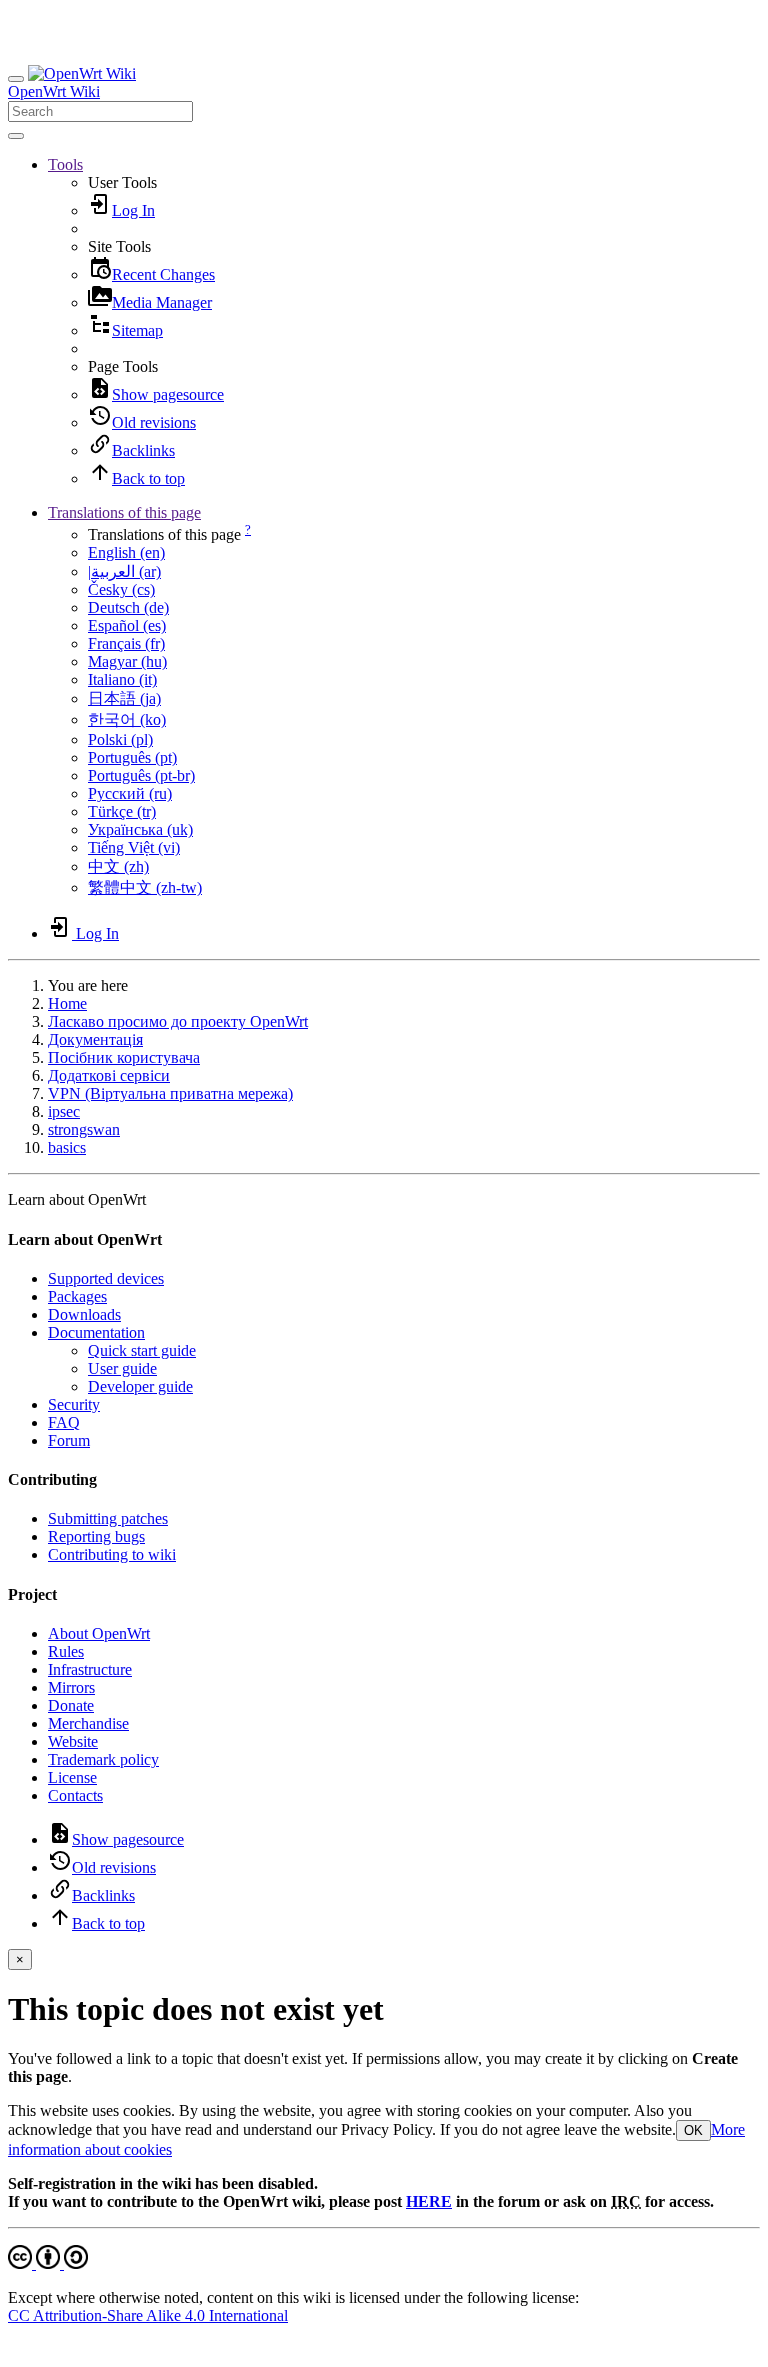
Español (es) (127, 625)
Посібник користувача (124, 1057)
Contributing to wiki (112, 1554)
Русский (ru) (130, 793)
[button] (65, 164)
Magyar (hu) (127, 661)
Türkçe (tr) (122, 811)
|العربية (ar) (124, 571)
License (72, 1777)
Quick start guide (142, 1350)
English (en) (126, 552)
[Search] (16, 136)
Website (73, 1741)
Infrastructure (90, 1669)
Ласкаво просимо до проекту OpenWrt (178, 1021)
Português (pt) (132, 757)
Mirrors (71, 1687)
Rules (66, 1651)
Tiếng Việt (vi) (134, 847)
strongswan (84, 1129)
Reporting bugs (96, 1536)
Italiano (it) (122, 679)
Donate (71, 1705)
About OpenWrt (99, 1633)
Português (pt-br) (141, 775)
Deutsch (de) (128, 607)
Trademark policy (103, 1759)
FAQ (64, 1422)
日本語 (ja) (124, 698)
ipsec (64, 1111)
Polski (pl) (120, 739)
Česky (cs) (121, 589)
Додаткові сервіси (109, 1075)
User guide (122, 1368)
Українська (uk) (140, 829)
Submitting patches (108, 1518)
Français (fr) (126, 643)
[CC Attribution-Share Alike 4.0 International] (48, 2263)
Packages (77, 1296)
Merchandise (88, 1723)
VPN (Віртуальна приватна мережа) (170, 1093)
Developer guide (140, 1386)
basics (67, 1147)
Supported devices (106, 1278)
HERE (429, 2201)
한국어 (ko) (127, 719)
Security (74, 1404)
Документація (95, 1039)
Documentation (96, 1332)
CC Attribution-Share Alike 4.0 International (148, 2315)
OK (693, 2130)
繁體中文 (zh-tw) (145, 887)
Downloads (84, 1314)
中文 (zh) (118, 866)
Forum (69, 1440)
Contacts (75, 1795)
